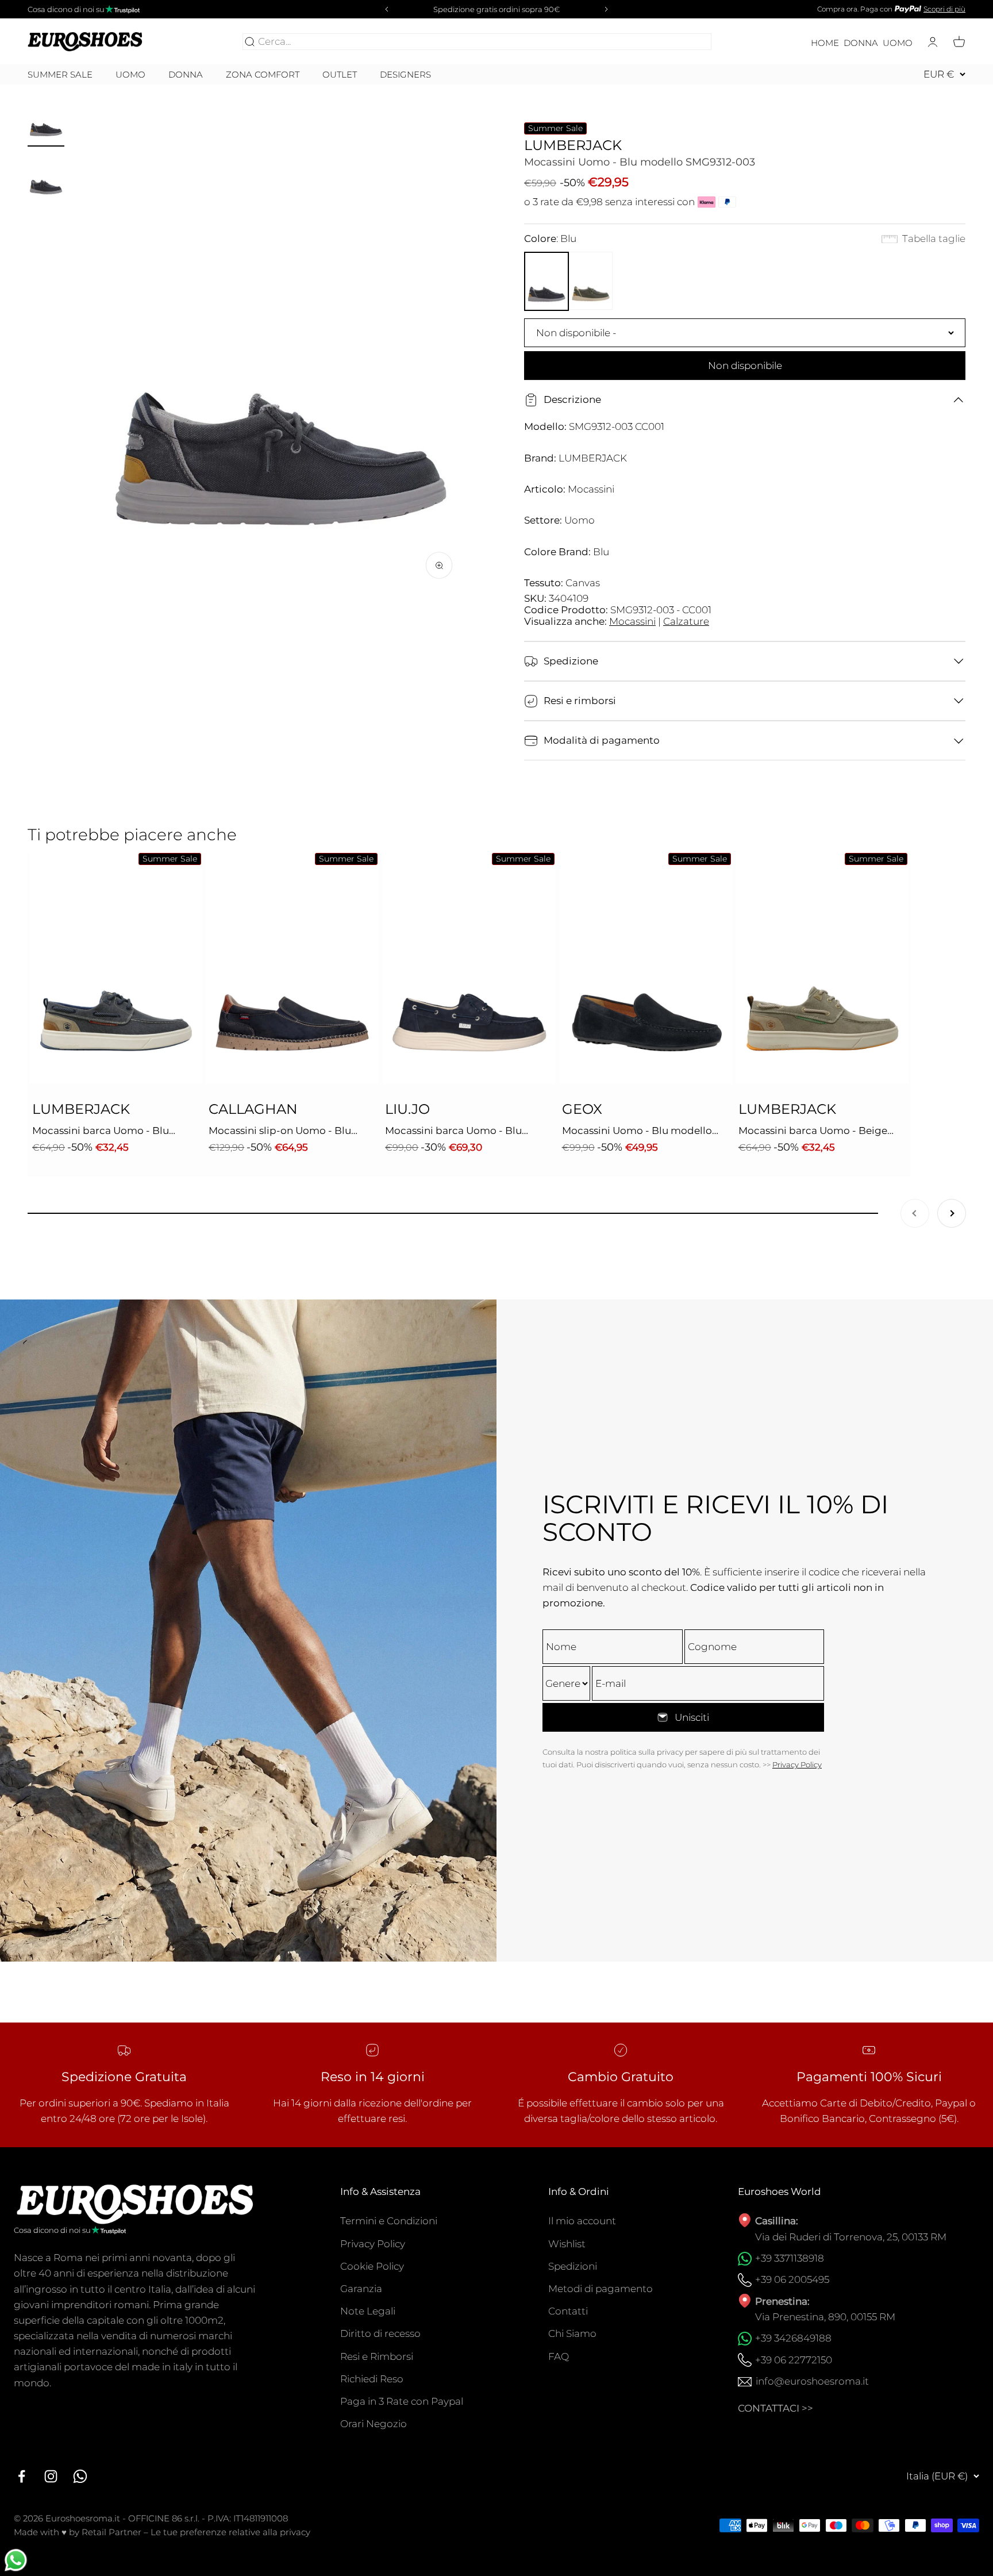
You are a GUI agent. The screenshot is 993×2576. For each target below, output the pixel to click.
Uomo (898, 43)
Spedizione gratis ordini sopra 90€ (496, 9)
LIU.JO (407, 1109)
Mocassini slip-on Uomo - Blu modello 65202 (280, 1132)
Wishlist (567, 2244)
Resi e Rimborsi (377, 2356)
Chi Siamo (572, 2333)
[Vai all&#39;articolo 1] (46, 120)
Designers (405, 74)
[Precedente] (385, 9)
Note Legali (368, 2311)
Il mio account (582, 2221)
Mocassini (632, 621)
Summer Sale (60, 75)
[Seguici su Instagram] (51, 2476)
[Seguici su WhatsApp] (80, 2476)
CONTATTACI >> (775, 2408)
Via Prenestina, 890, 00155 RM (825, 2317)
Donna (861, 43)
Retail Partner (111, 2532)
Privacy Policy (797, 1764)
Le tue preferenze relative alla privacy (230, 2532)
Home (825, 43)
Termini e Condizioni (389, 2221)
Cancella (688, 41)
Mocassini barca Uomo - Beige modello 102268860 (813, 1132)
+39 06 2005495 (792, 2279)
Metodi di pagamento (601, 2289)
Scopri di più (944, 9)
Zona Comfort (263, 75)
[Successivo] (608, 9)
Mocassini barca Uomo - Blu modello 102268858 (101, 1132)
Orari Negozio (374, 2424)
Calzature (686, 621)
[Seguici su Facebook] (22, 2476)
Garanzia (361, 2289)
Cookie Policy (372, 2266)
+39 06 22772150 (794, 2360)
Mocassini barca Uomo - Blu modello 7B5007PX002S (453, 1132)
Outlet (340, 75)
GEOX (582, 1109)
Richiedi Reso (372, 2379)
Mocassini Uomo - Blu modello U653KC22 (637, 1132)
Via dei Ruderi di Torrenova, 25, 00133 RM (851, 2237)
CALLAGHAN (253, 1109)
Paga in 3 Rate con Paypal (402, 2401)
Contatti (568, 2311)
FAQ (559, 2356)
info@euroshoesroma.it (812, 2381)
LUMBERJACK (573, 145)
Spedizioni (573, 2266)
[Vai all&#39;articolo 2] (46, 179)
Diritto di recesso (380, 2333)
